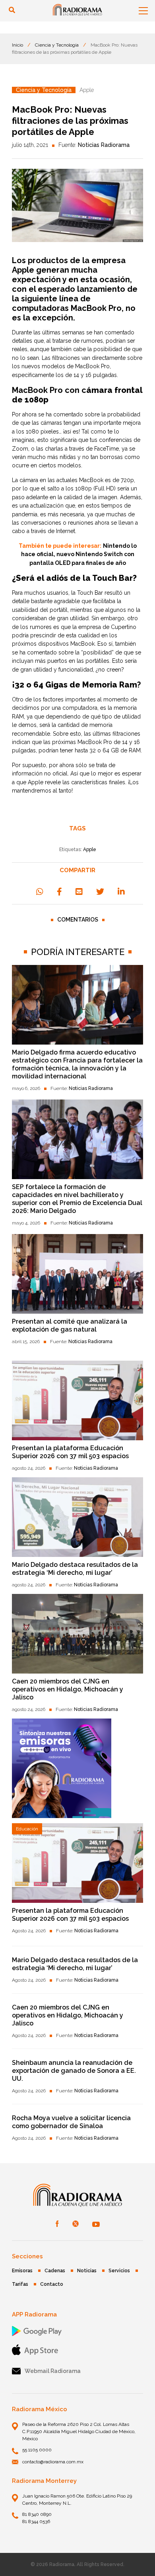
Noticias (87, 2271)
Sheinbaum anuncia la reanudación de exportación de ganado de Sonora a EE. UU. (74, 2071)
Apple (23, 270)
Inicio (17, 45)
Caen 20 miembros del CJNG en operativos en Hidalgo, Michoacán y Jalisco (68, 1689)
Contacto (52, 2284)
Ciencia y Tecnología (57, 45)
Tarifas (20, 2284)
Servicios (119, 2271)
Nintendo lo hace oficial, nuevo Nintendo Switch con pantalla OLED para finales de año (79, 554)
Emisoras (22, 2271)
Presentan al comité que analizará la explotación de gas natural (70, 1325)
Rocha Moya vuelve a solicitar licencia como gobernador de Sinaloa (71, 2122)
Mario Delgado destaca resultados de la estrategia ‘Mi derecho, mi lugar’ (75, 1569)
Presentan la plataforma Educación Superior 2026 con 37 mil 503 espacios (70, 1452)
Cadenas (55, 2271)
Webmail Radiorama (53, 2371)
